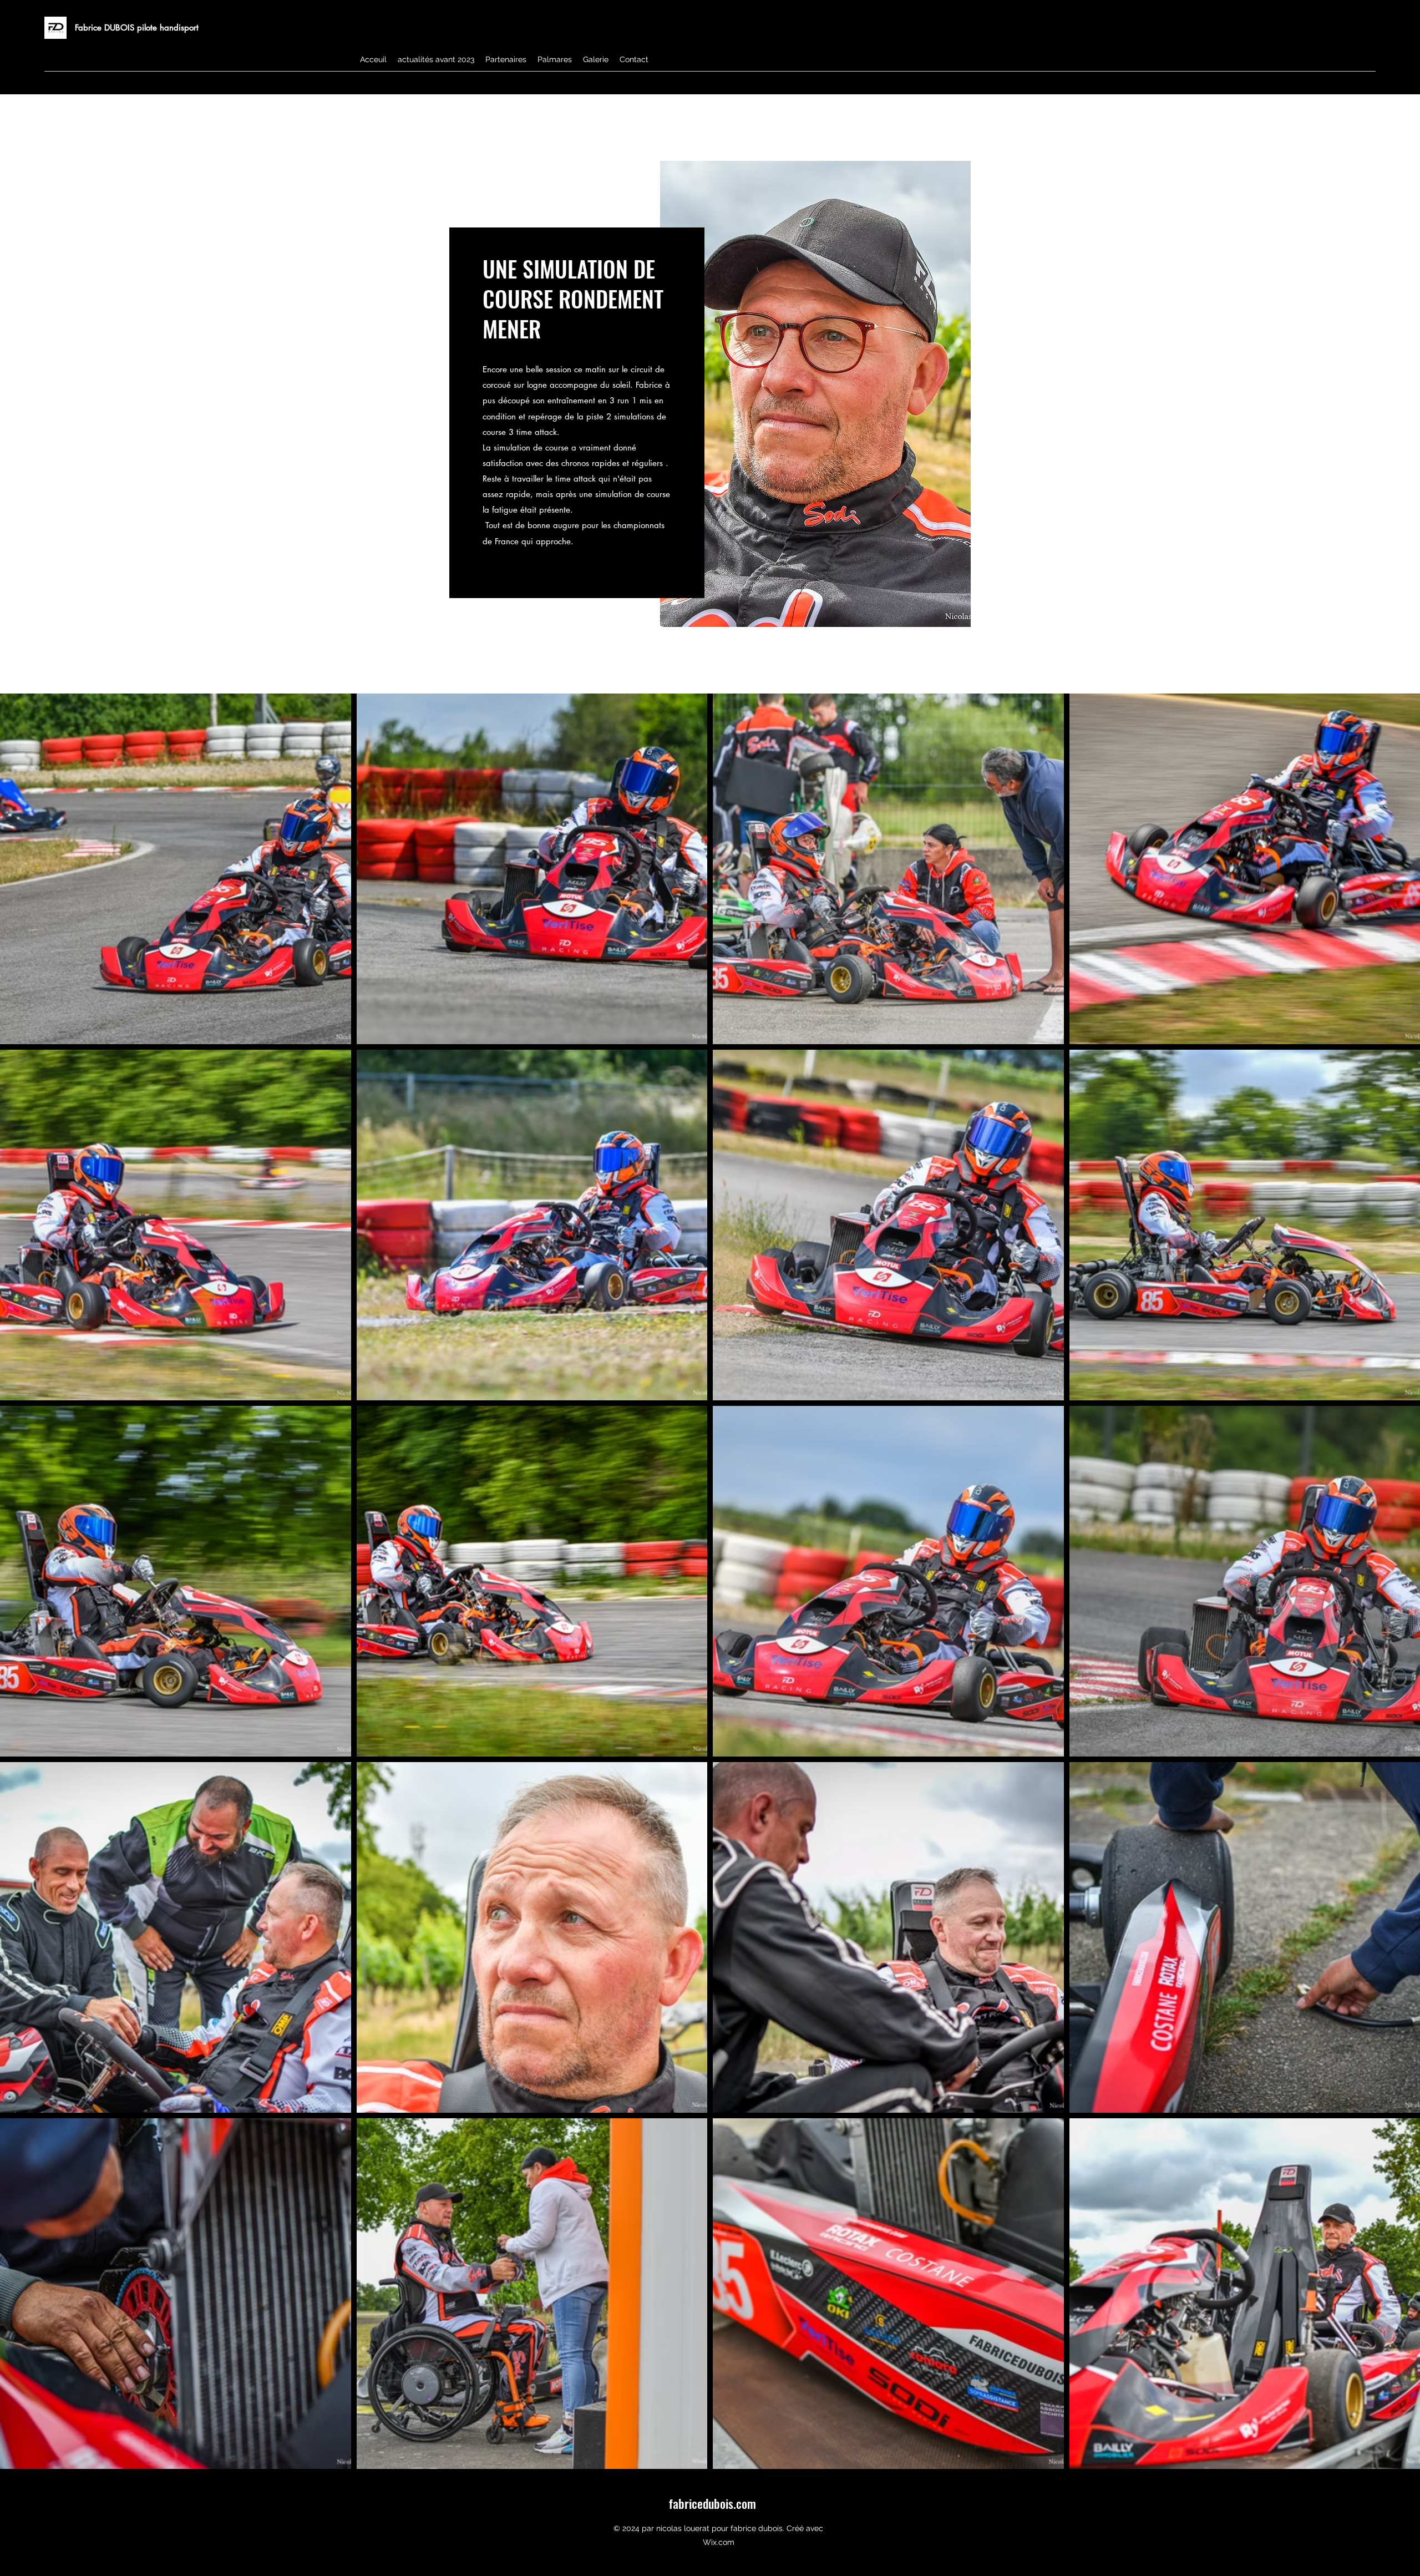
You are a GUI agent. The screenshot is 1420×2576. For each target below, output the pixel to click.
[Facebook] (1370, 86)
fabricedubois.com (712, 2503)
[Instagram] (1353, 86)
